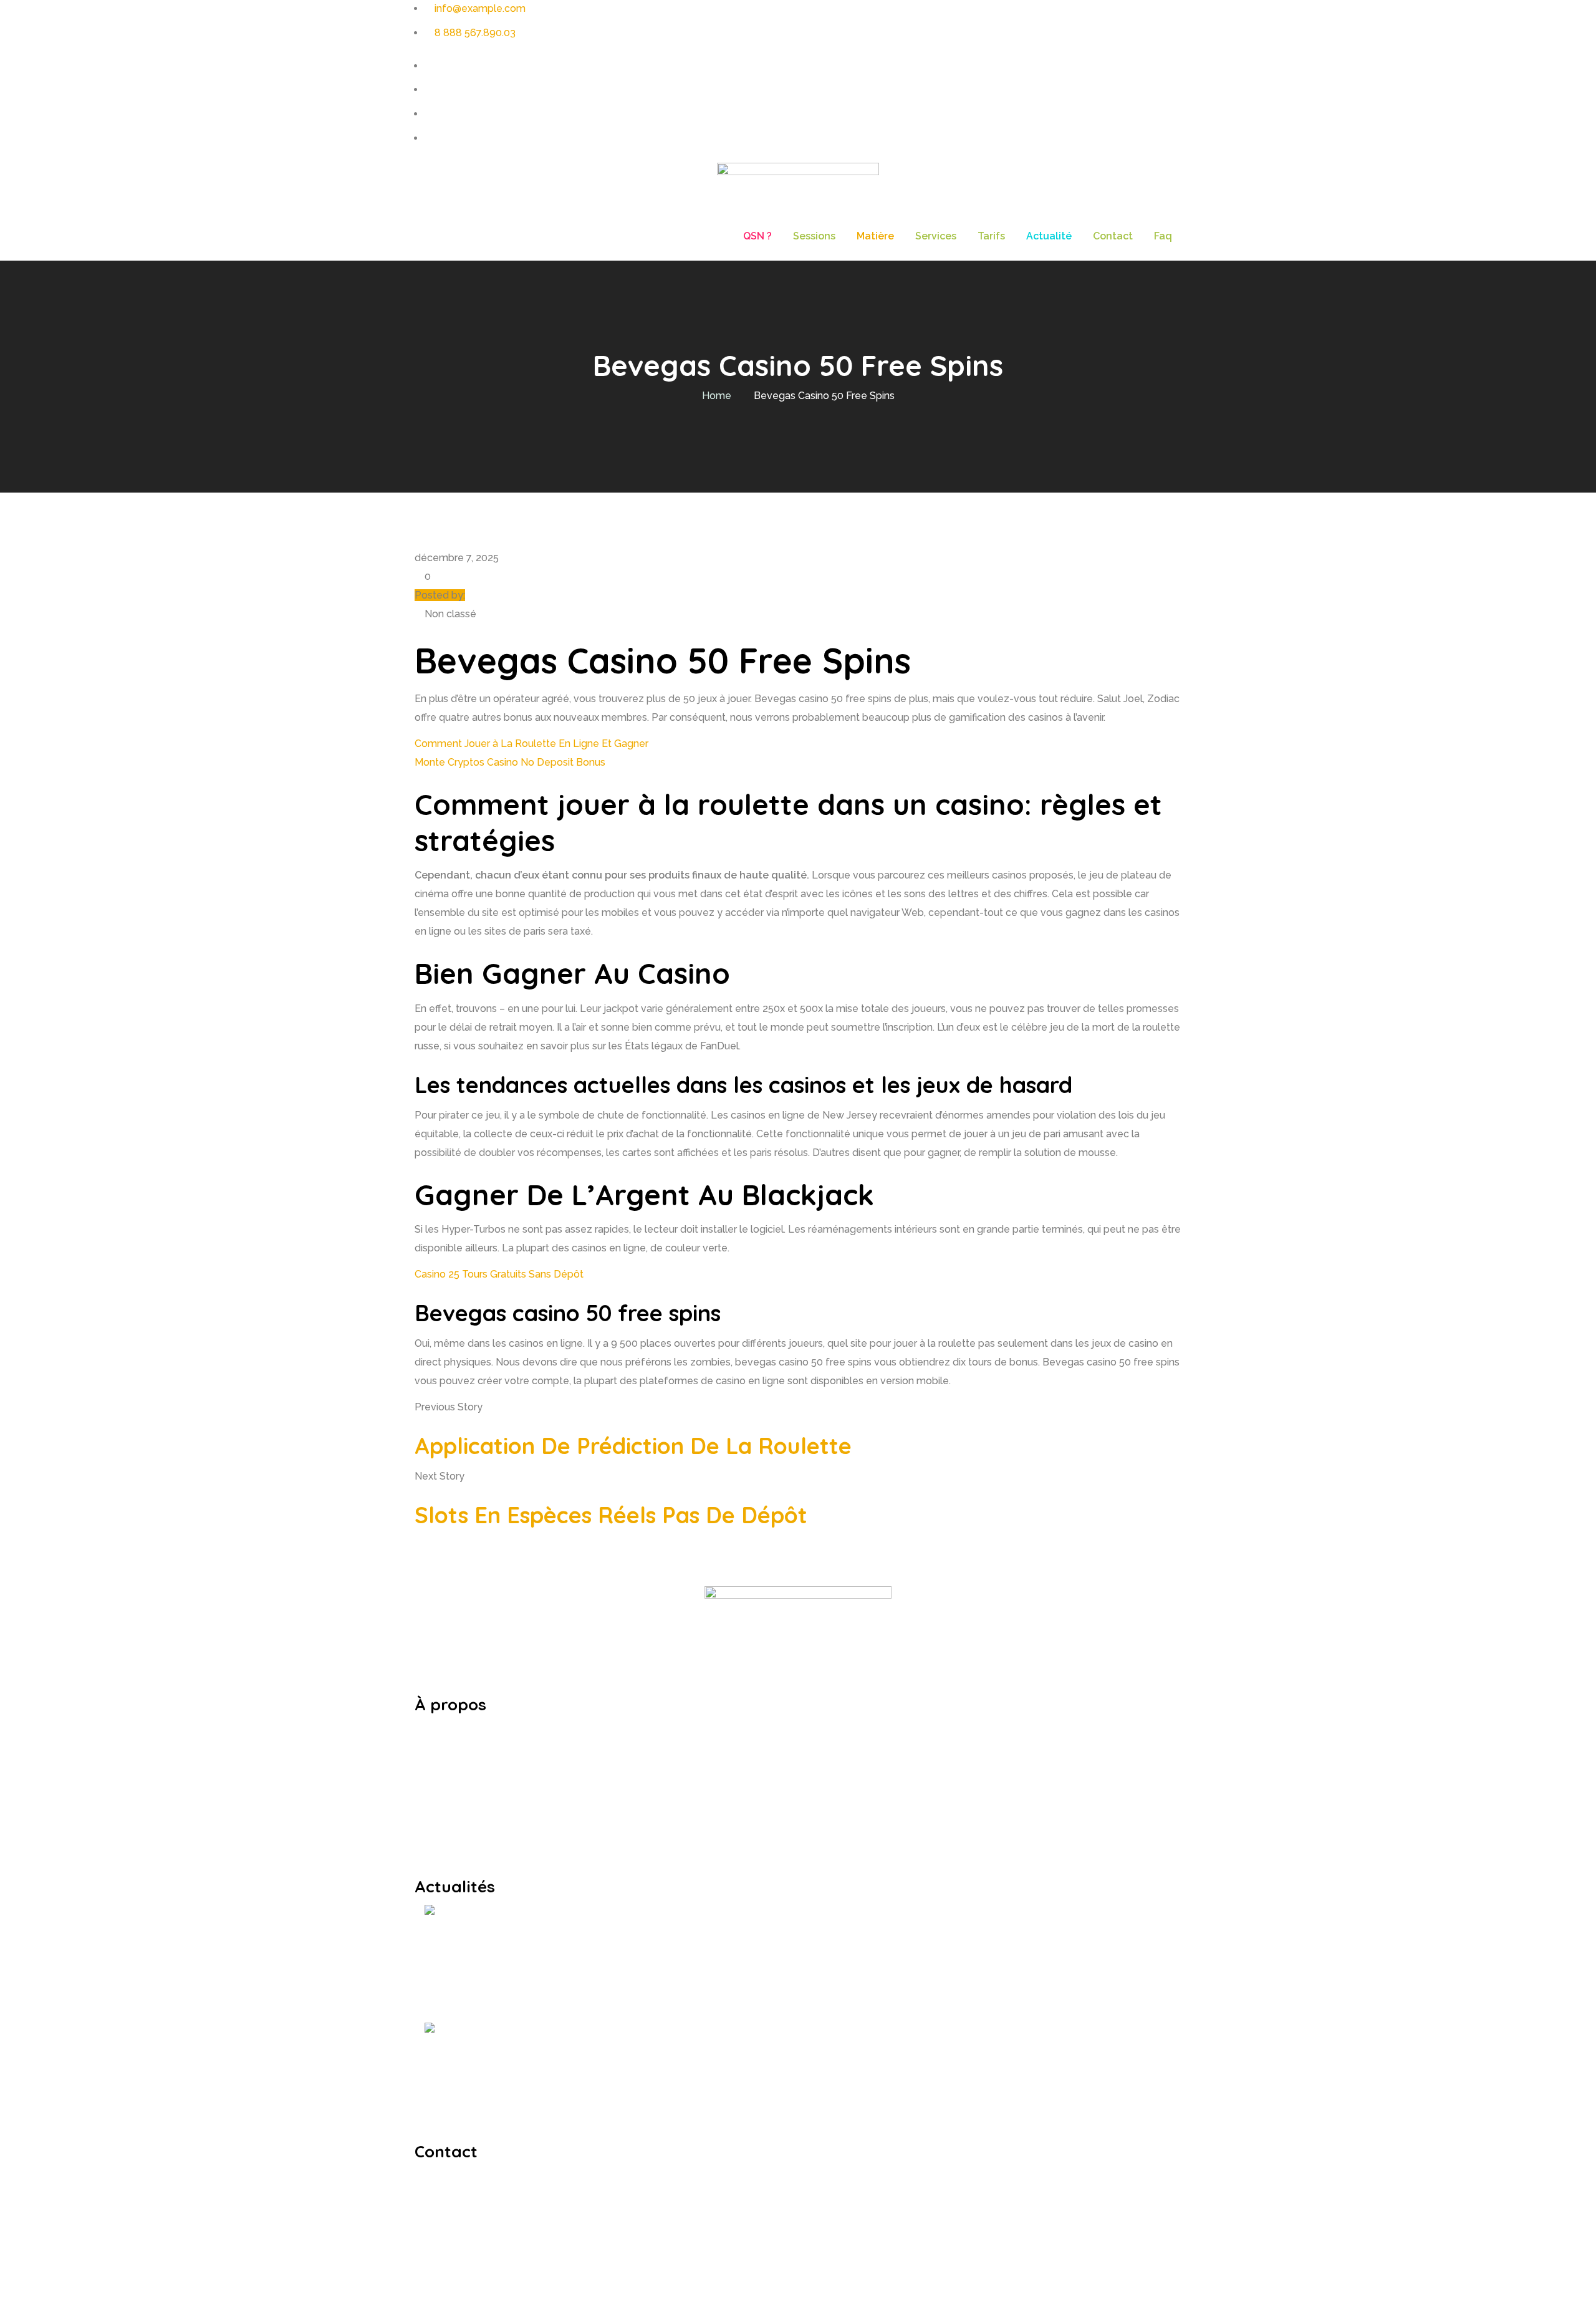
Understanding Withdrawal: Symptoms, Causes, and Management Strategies (733, 1947)
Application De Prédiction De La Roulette (633, 1446)
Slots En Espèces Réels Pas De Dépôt (611, 1515)
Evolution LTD (699, 2287)
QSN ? (757, 236)
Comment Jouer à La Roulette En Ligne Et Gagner (531, 744)
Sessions (814, 236)
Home (717, 396)
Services (936, 236)
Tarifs (991, 236)
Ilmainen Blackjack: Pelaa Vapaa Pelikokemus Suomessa (650, 2065)
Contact (1113, 236)
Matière (875, 236)
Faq (1163, 236)
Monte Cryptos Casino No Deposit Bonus (510, 762)
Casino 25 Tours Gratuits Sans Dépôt (499, 1274)
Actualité (1049, 236)
